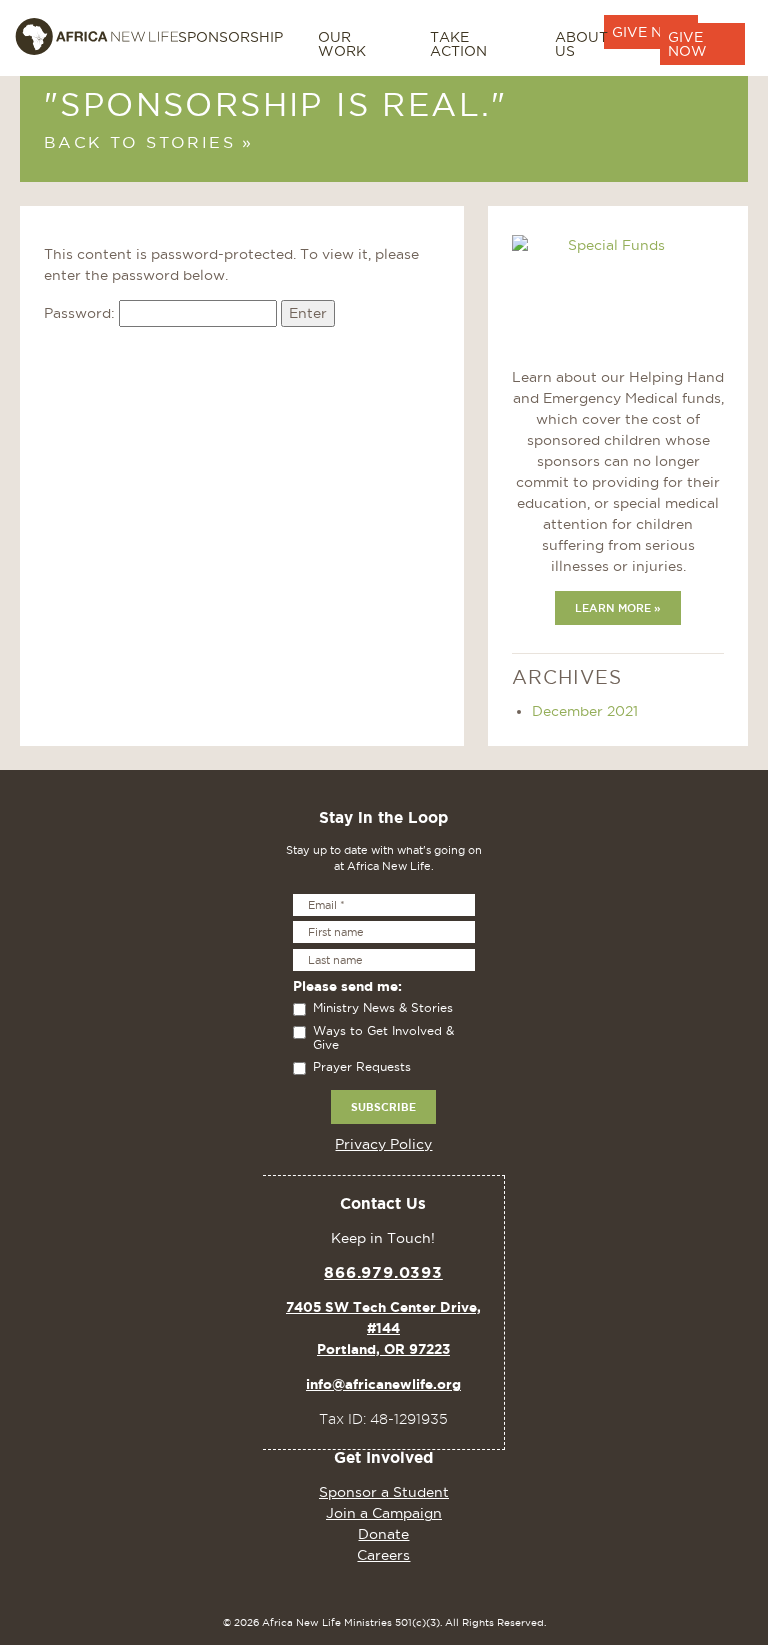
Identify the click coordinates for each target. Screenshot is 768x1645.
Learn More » (618, 608)
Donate (383, 1534)
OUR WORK (342, 44)
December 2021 (585, 711)
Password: (81, 313)
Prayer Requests (362, 1066)
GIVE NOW (687, 44)
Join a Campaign (384, 1513)
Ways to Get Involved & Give (383, 1037)
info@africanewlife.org (383, 1384)
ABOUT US (581, 44)
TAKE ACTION (458, 44)
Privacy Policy (383, 1144)
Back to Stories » (149, 142)
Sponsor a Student (384, 1492)
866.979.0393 (383, 1272)
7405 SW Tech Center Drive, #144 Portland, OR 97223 (383, 1328)
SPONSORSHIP (230, 37)
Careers (383, 1555)
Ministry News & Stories (383, 1007)
